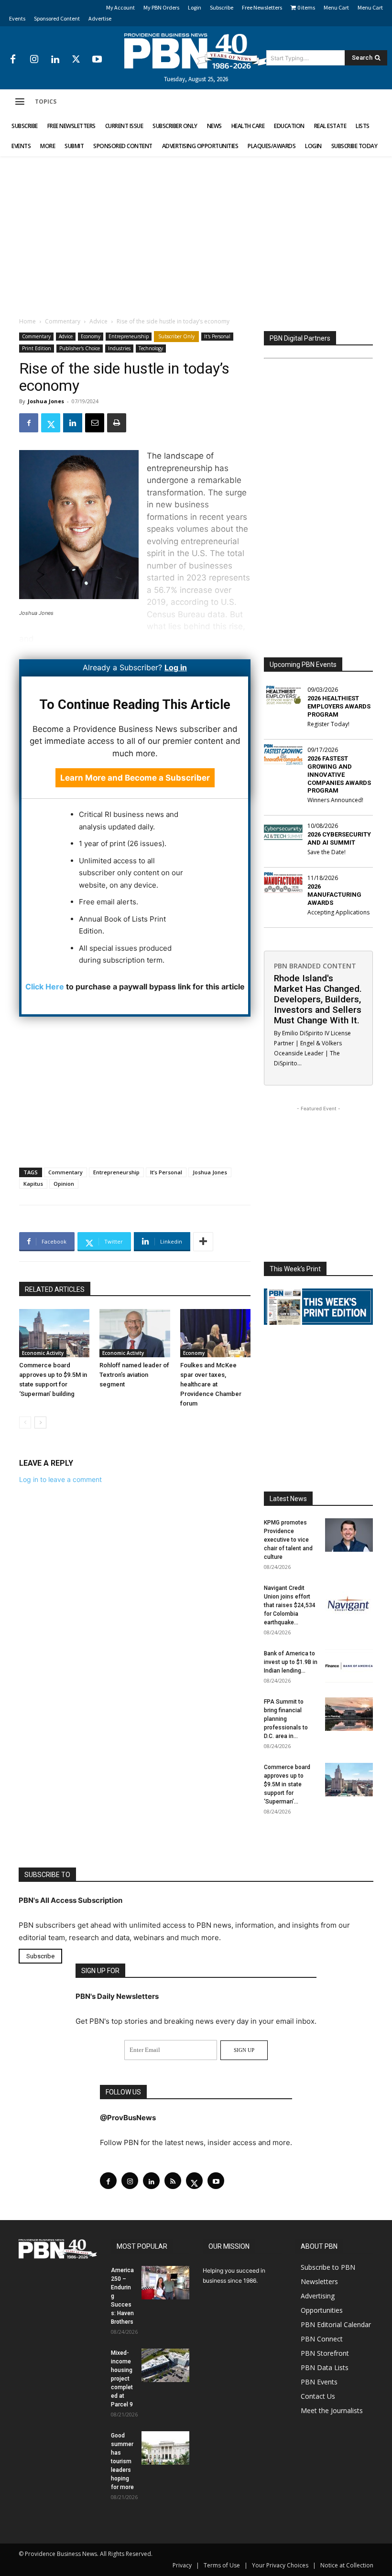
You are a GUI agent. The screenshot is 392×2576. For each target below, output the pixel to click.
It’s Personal (166, 1172)
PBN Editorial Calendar (336, 2324)
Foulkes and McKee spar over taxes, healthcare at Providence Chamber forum (211, 1384)
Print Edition (37, 348)
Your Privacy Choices (280, 2565)
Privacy (182, 2565)
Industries (119, 348)
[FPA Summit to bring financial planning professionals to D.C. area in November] (349, 1714)
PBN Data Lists (325, 2367)
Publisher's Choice (80, 348)
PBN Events (319, 2382)
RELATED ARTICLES (55, 1289)
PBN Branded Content (315, 966)
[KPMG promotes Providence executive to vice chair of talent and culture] (349, 1535)
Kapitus (33, 1184)
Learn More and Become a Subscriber (135, 778)
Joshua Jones (46, 401)
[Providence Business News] (196, 51)
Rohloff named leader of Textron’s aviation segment (134, 1375)
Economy (91, 336)
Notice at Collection (347, 2565)
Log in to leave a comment (60, 1479)
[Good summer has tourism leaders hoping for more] (165, 2448)
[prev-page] (25, 1422)
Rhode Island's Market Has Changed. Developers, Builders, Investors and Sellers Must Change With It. (318, 999)
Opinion (64, 1184)
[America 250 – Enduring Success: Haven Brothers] (165, 2283)
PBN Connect (322, 2339)
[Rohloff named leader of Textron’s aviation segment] (135, 1333)
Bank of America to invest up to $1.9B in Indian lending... (291, 1662)
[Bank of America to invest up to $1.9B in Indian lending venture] (349, 1666)
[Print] (117, 423)
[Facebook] (13, 60)
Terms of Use (222, 2565)
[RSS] (173, 2181)
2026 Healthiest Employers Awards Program (339, 706)
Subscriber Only (176, 336)
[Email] (95, 423)
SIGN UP (244, 2050)
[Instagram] (34, 60)
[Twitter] (76, 60)
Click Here (45, 987)
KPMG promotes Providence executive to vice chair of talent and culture (288, 1540)
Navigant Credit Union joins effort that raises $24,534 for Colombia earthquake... (290, 1605)
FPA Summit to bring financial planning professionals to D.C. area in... (286, 1719)
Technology (151, 348)
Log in (176, 667)
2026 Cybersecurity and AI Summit (339, 838)
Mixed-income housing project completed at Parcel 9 (122, 2379)
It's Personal (217, 336)
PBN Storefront (325, 2353)
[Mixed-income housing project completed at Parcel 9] (165, 2365)
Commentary (63, 321)
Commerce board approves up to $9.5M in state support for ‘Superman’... (287, 1784)
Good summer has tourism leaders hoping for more (122, 2461)
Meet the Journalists (332, 2410)
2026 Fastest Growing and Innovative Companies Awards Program (339, 775)
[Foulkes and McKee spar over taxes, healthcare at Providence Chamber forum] (215, 1333)
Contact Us (318, 2396)
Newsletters (319, 2281)
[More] (203, 1242)
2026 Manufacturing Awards (334, 895)
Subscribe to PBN (328, 2267)
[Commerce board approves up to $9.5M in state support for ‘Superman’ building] (54, 1333)
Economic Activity (43, 1353)
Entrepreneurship (129, 336)
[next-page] (40, 1422)
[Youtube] (97, 60)
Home (27, 321)
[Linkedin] (55, 60)
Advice (98, 321)
